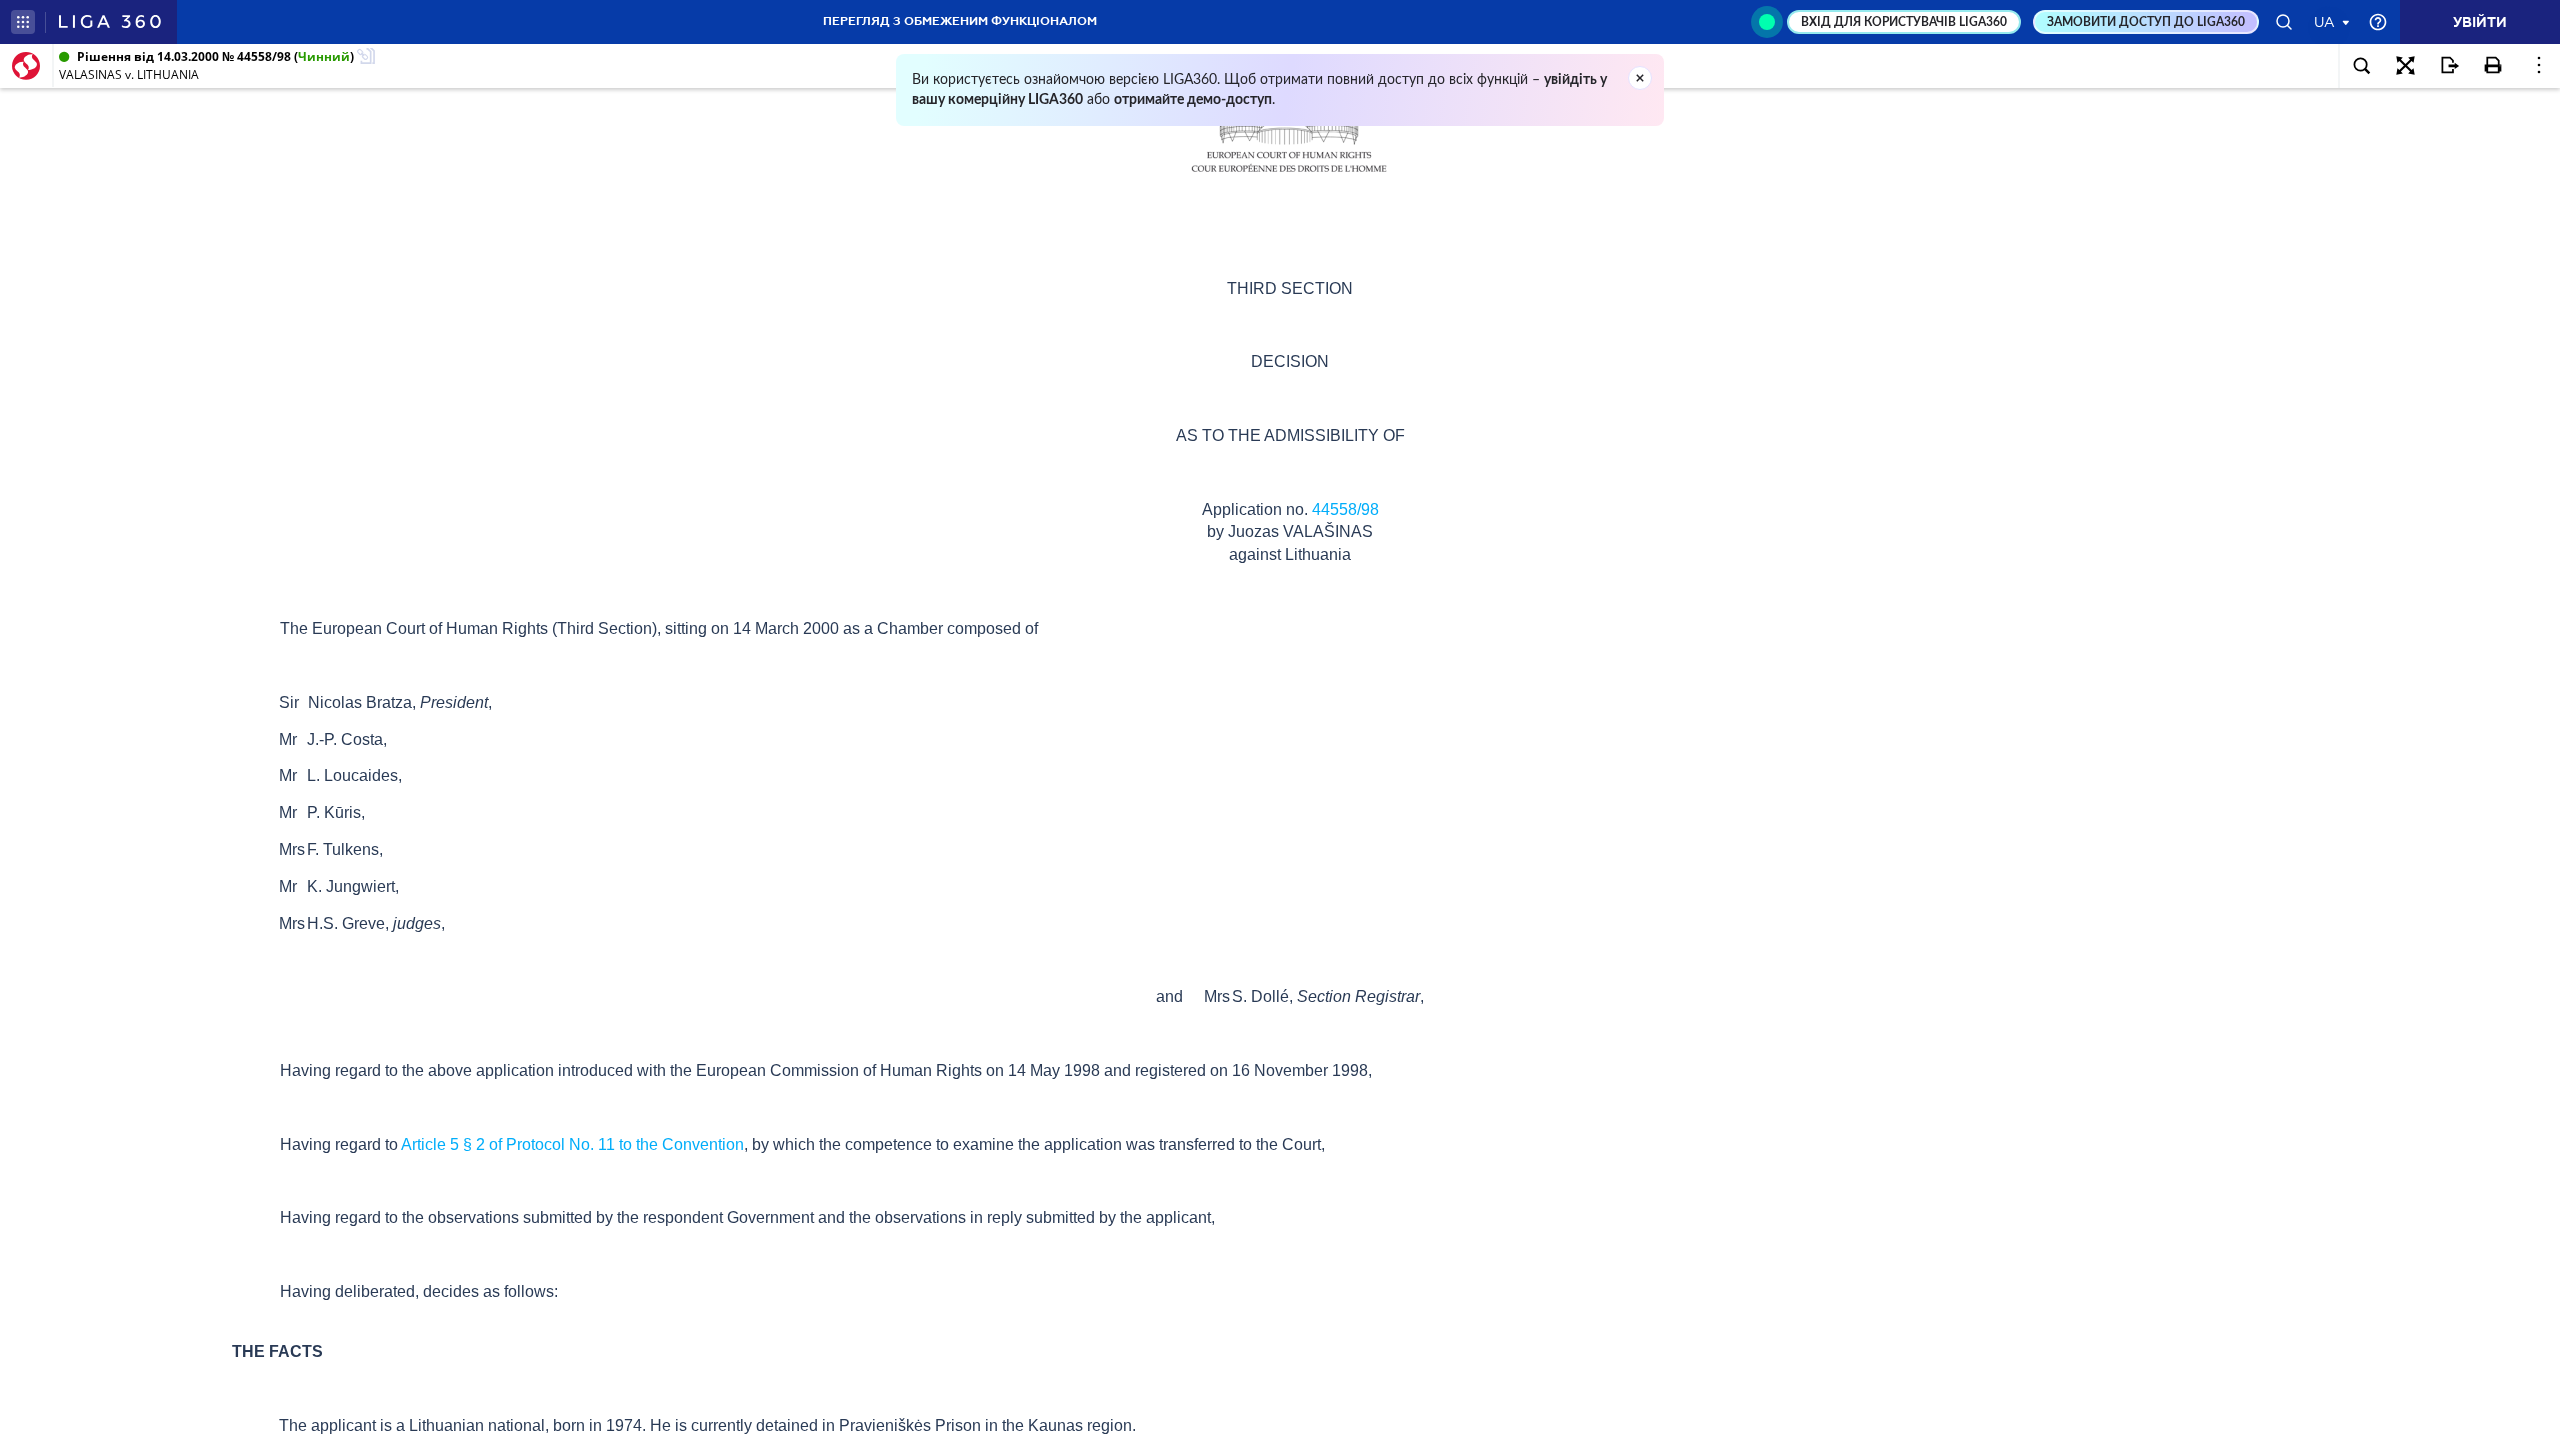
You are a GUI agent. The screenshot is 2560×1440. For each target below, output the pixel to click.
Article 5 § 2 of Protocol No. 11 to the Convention (572, 1144)
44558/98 (1345, 509)
